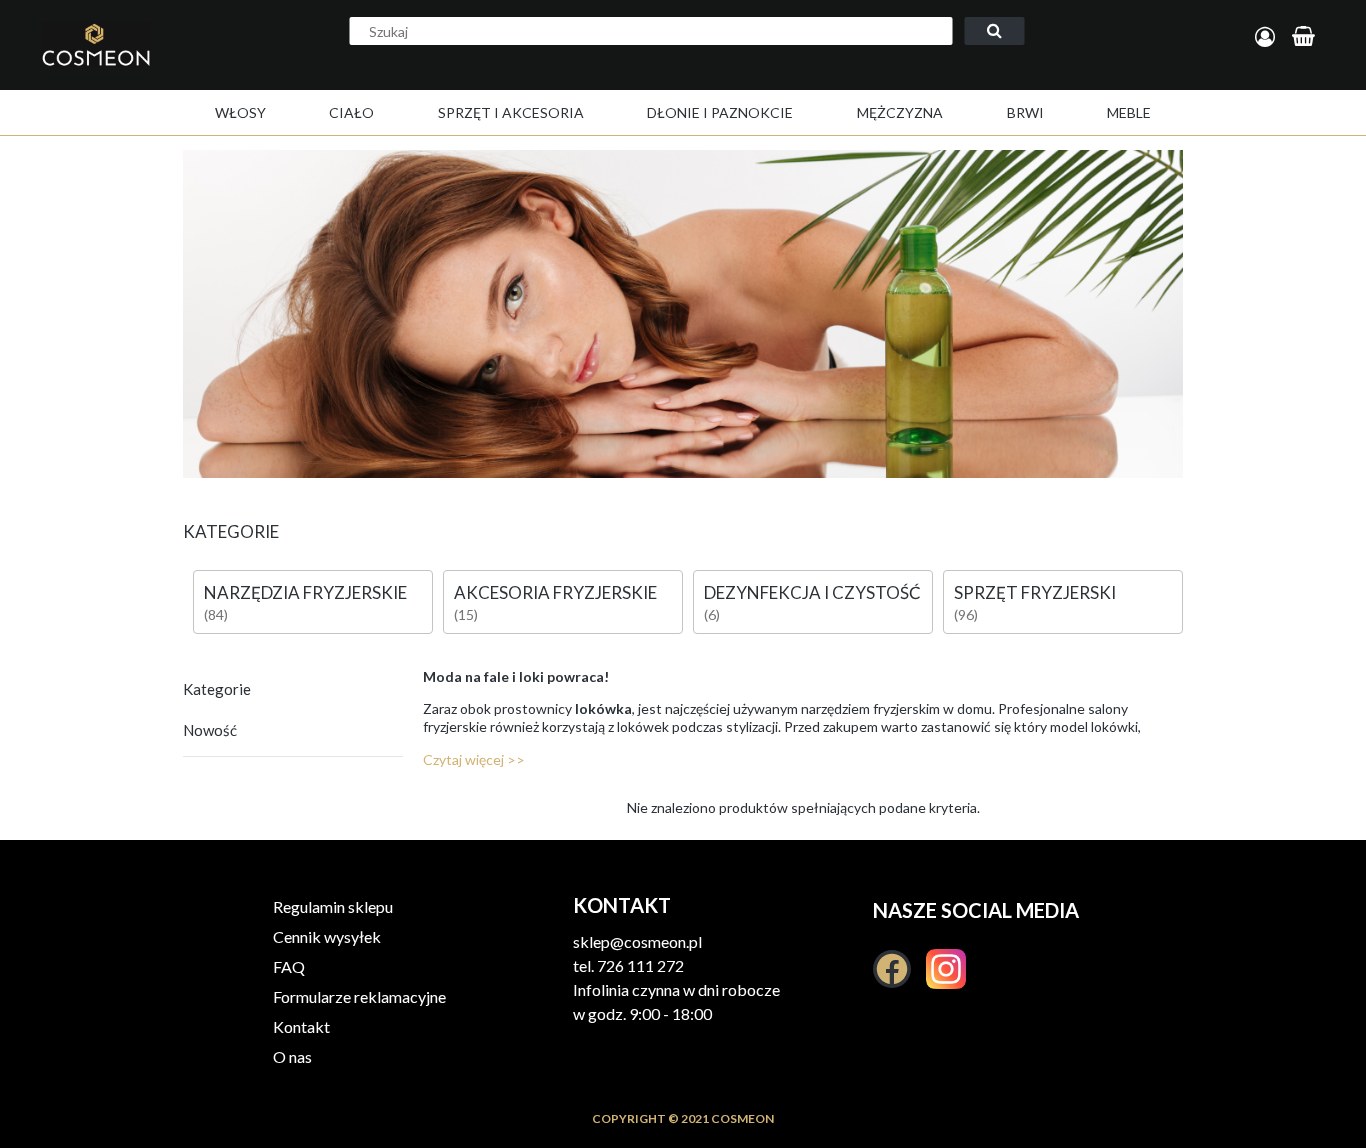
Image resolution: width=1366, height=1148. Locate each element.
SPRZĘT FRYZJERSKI (1035, 592)
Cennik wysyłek (327, 936)
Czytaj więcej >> (474, 759)
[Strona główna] (137, 66)
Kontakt (301, 1026)
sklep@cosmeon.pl (637, 941)
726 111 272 (640, 965)
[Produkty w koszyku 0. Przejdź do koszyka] (1306, 37)
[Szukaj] (995, 31)
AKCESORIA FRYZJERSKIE (555, 592)
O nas (292, 1056)
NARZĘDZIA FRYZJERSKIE (305, 592)
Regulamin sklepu (333, 906)
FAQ (289, 966)
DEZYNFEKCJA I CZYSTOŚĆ (812, 592)
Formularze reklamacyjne (359, 996)
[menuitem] (240, 112)
